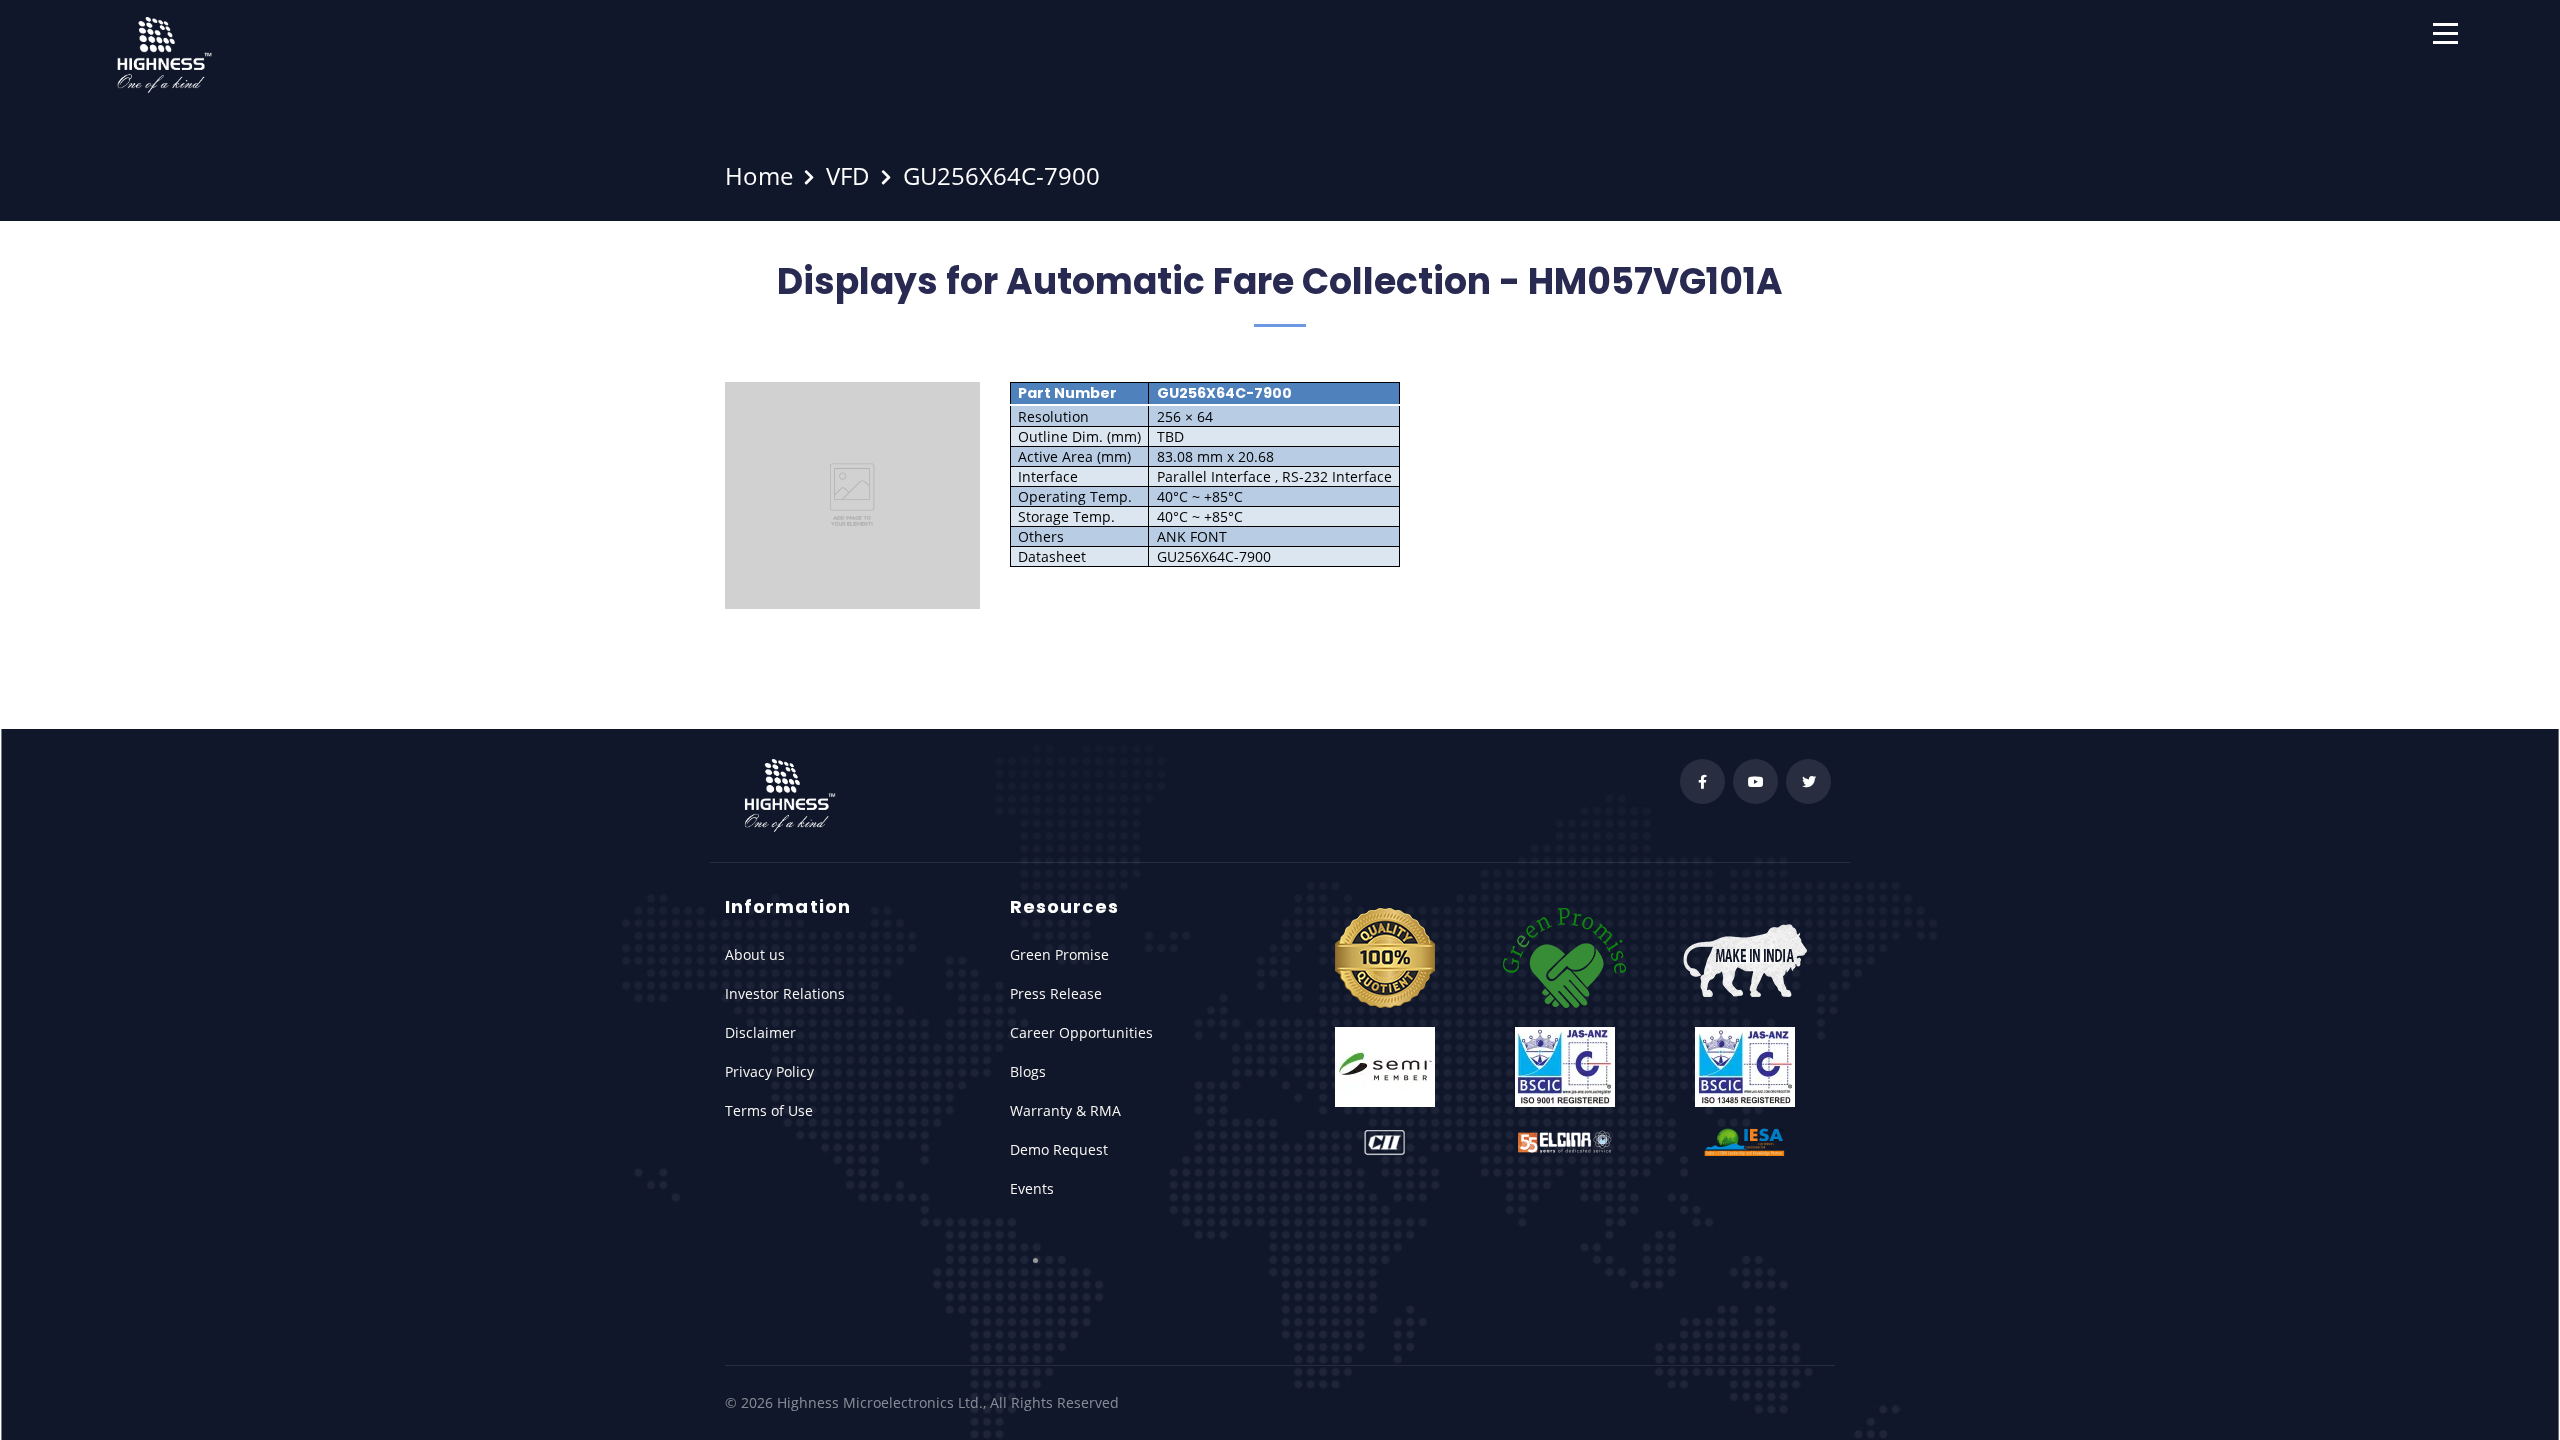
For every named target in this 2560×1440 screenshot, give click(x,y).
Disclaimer (760, 1032)
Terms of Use (769, 1110)
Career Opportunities (1081, 1032)
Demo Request (1059, 1149)
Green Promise (1059, 954)
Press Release (1056, 993)
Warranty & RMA (1065, 1110)
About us (755, 954)
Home (759, 175)
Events (1032, 1188)
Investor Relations (785, 993)
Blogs (1028, 1071)
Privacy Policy (769, 1071)
